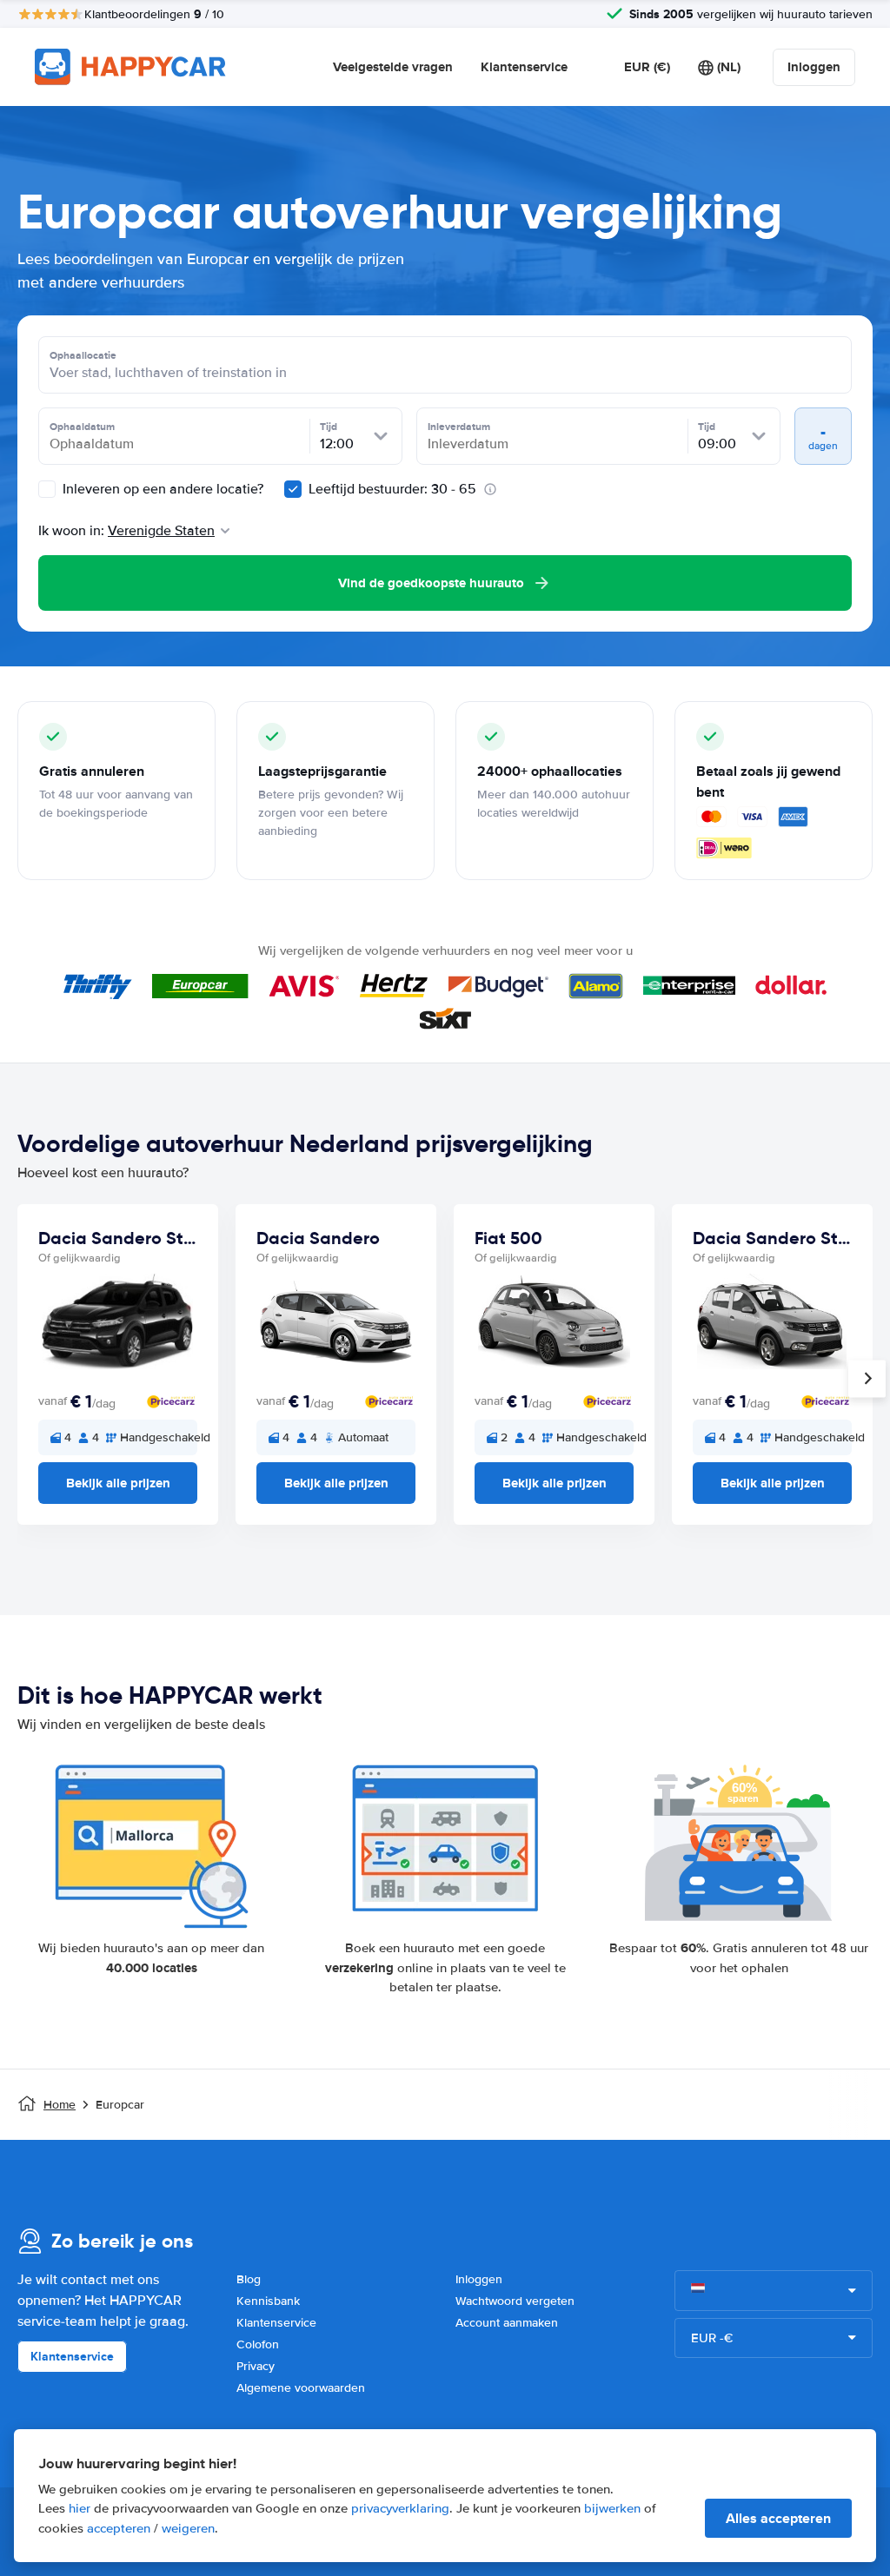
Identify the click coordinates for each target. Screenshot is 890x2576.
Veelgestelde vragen (393, 67)
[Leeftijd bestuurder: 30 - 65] (293, 489)
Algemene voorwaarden (301, 2388)
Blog (249, 2279)
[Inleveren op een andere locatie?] (47, 489)
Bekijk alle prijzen (118, 1483)
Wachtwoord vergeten (515, 2301)
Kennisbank (268, 2301)
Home (60, 2105)
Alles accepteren (778, 2518)
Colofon (258, 2344)
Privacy (256, 2366)
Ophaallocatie (83, 355)
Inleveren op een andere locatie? (161, 489)
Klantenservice (524, 67)
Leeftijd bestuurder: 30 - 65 (392, 489)
